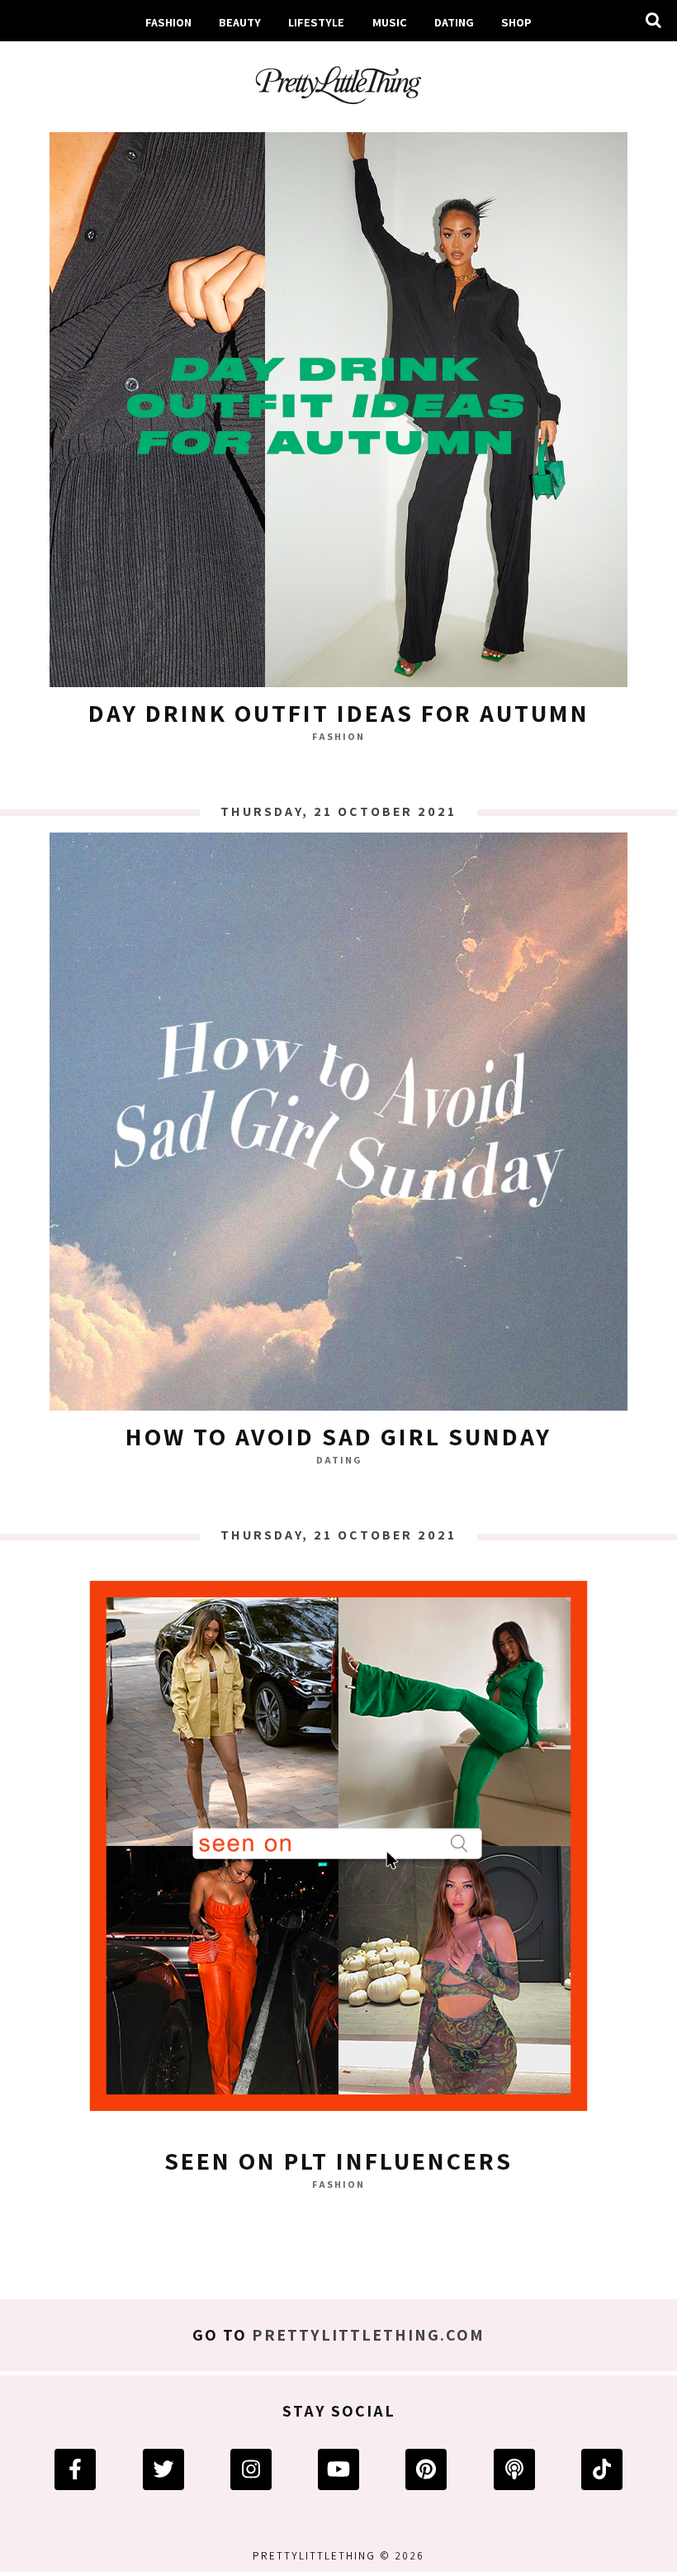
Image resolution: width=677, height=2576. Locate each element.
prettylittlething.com (368, 2335)
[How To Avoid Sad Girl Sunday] (338, 1126)
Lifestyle (316, 22)
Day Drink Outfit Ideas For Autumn (339, 713)
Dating (339, 1460)
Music (390, 22)
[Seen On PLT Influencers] (338, 1850)
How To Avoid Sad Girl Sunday (338, 1436)
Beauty (240, 22)
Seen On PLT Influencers (338, 2161)
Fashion (168, 22)
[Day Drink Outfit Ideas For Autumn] (338, 402)
